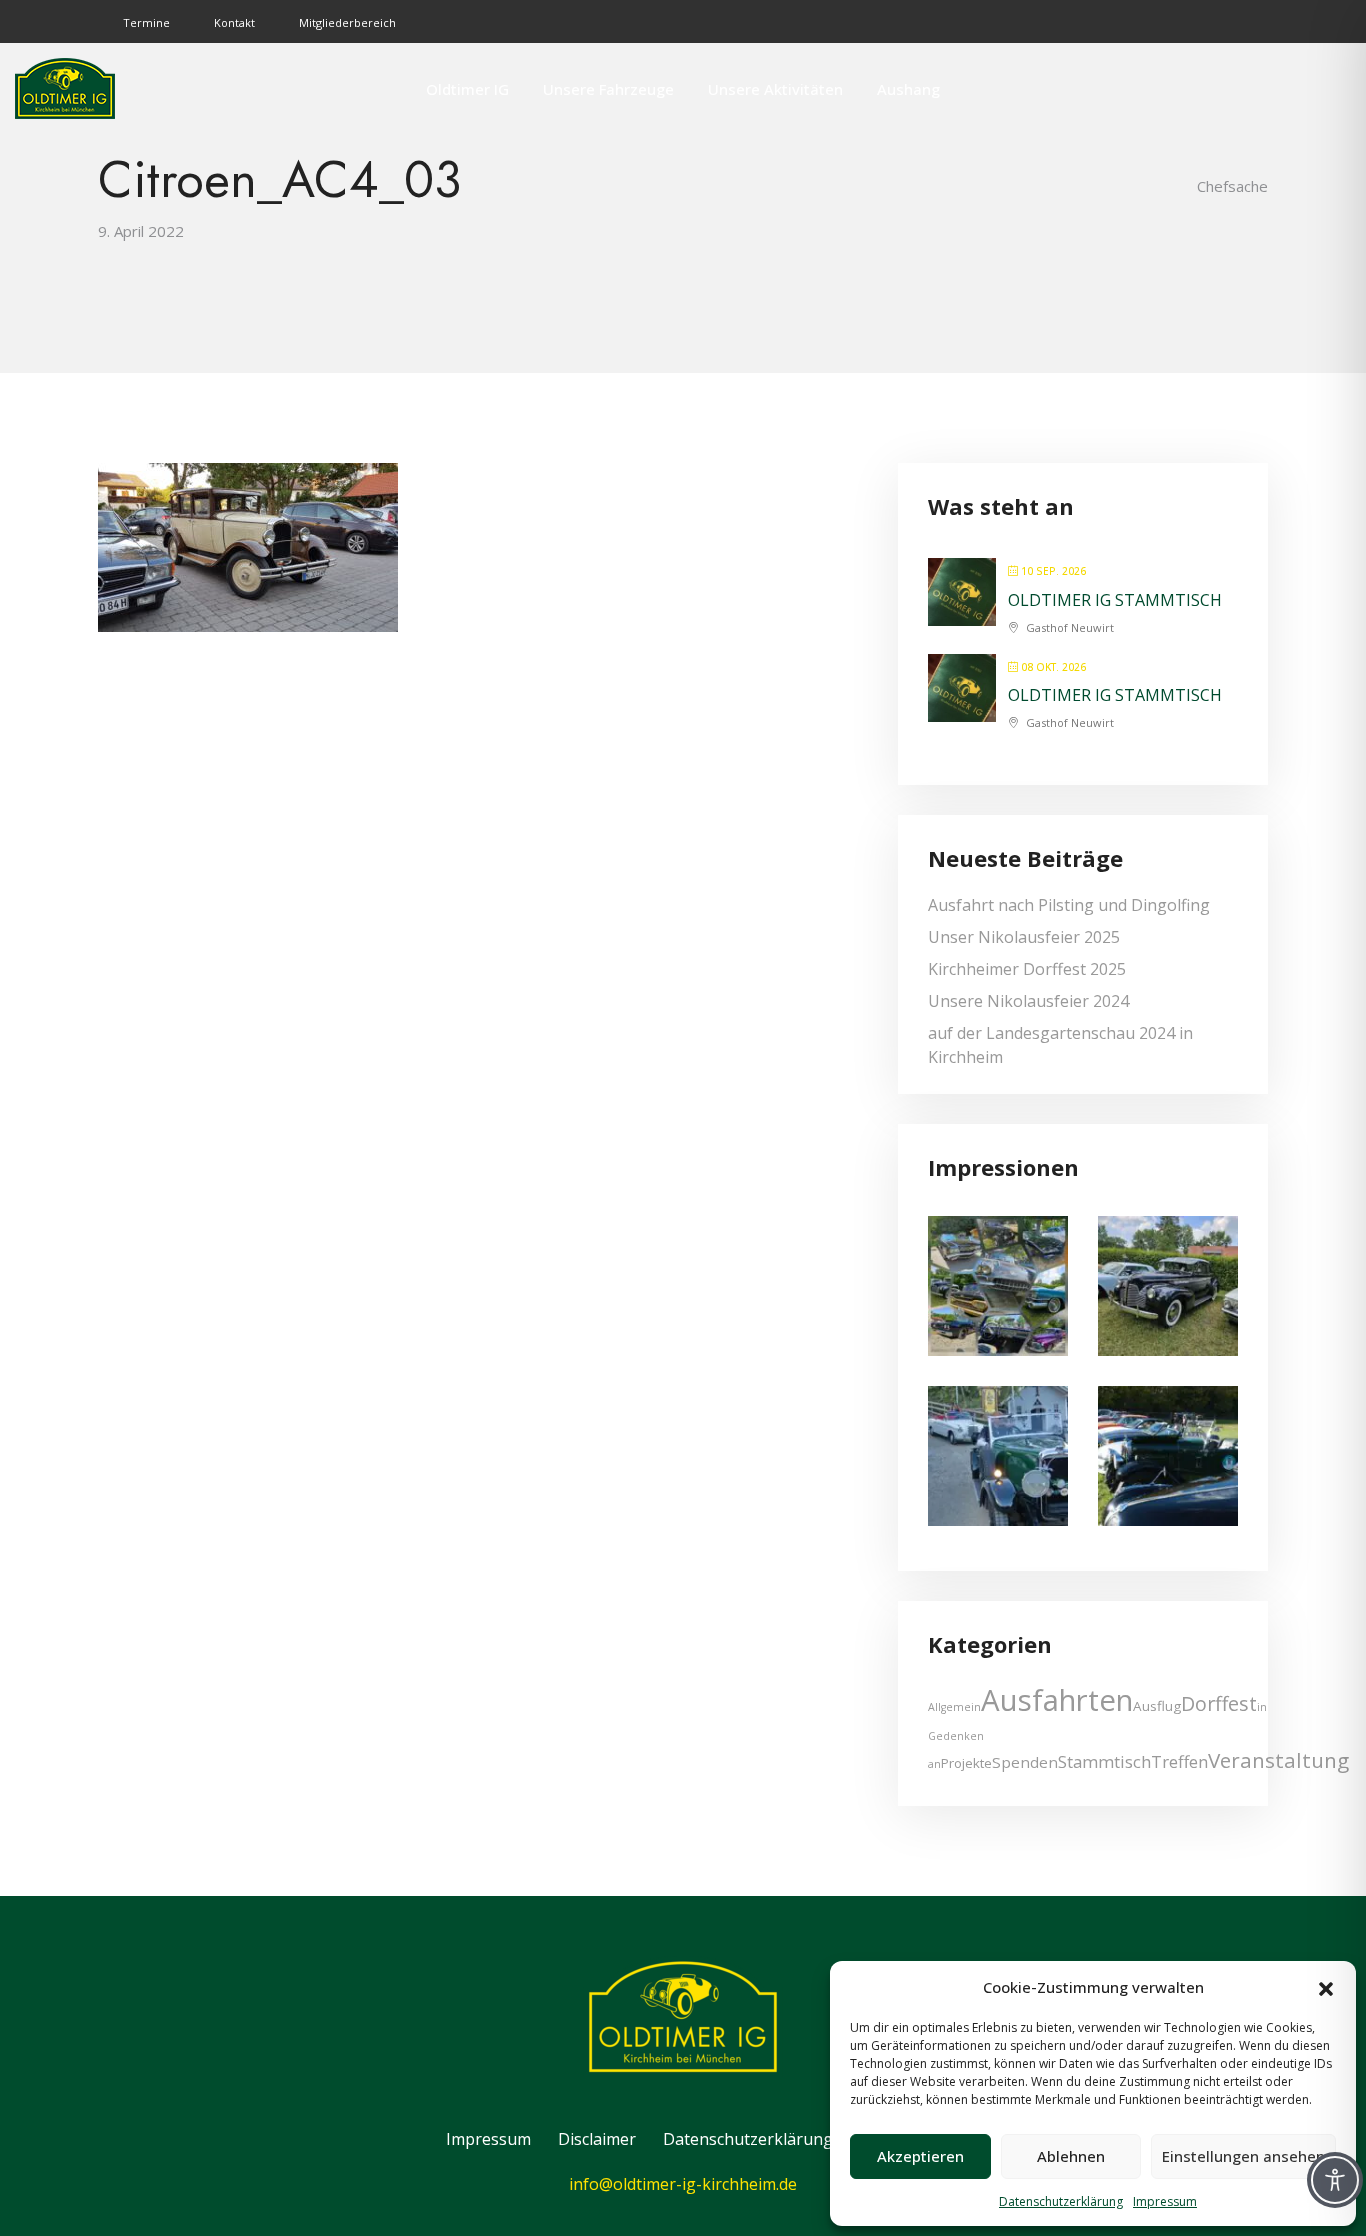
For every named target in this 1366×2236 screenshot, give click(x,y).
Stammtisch (1104, 1761)
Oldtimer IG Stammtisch (1115, 600)
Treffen (1179, 1761)
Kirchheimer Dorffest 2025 (1027, 969)
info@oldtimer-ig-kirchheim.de (683, 2184)
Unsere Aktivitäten (775, 89)
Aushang (908, 89)
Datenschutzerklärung (1061, 2201)
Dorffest (1219, 1703)
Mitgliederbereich (347, 22)
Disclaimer (597, 2139)
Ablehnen (1071, 2156)
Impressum (1165, 2201)
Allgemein (954, 1707)
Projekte (966, 1763)
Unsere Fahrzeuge (608, 89)
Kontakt (234, 22)
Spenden (1025, 1762)
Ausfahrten (1057, 1700)
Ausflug (1157, 1706)
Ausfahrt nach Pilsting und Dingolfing (1069, 905)
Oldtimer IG (467, 89)
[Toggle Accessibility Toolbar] (1335, 2180)
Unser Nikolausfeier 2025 (1024, 937)
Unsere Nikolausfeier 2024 (1028, 1001)
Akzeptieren (920, 2156)
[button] (1326, 1987)
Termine (146, 22)
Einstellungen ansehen (1243, 2156)
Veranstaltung (1278, 1760)
